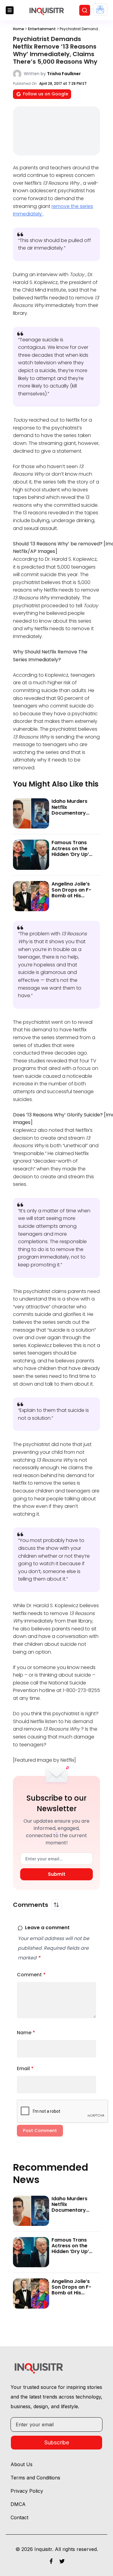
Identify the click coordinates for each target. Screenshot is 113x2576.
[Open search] (85, 10)
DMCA (18, 2504)
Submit (57, 1874)
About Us (22, 2464)
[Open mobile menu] (10, 10)
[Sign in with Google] (100, 10)
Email (25, 2068)
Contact (19, 2517)
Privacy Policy (27, 2491)
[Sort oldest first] (56, 1905)
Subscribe (57, 2442)
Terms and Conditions (35, 2478)
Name (26, 2033)
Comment (31, 1975)
